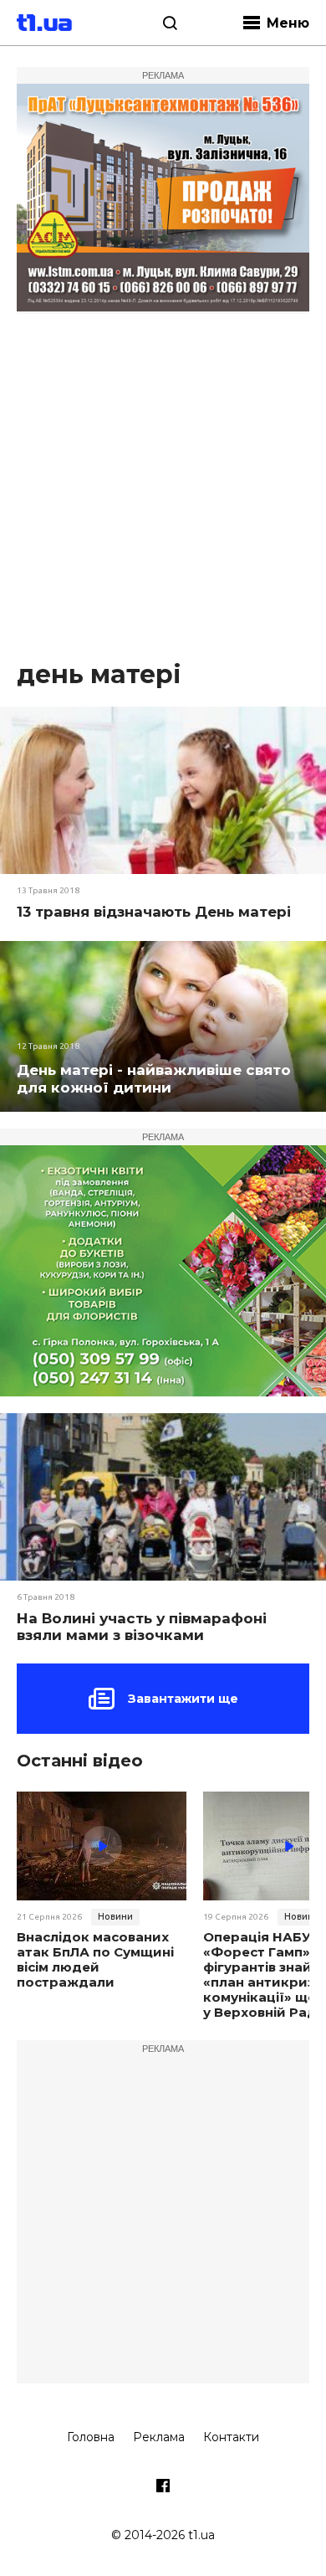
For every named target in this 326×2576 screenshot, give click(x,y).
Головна (91, 2437)
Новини (115, 1916)
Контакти (231, 2437)
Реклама (159, 2437)
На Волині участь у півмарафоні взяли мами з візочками (142, 1627)
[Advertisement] (163, 486)
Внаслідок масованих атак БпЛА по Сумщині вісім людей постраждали (95, 1960)
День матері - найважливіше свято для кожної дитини (154, 1079)
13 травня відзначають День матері (154, 912)
